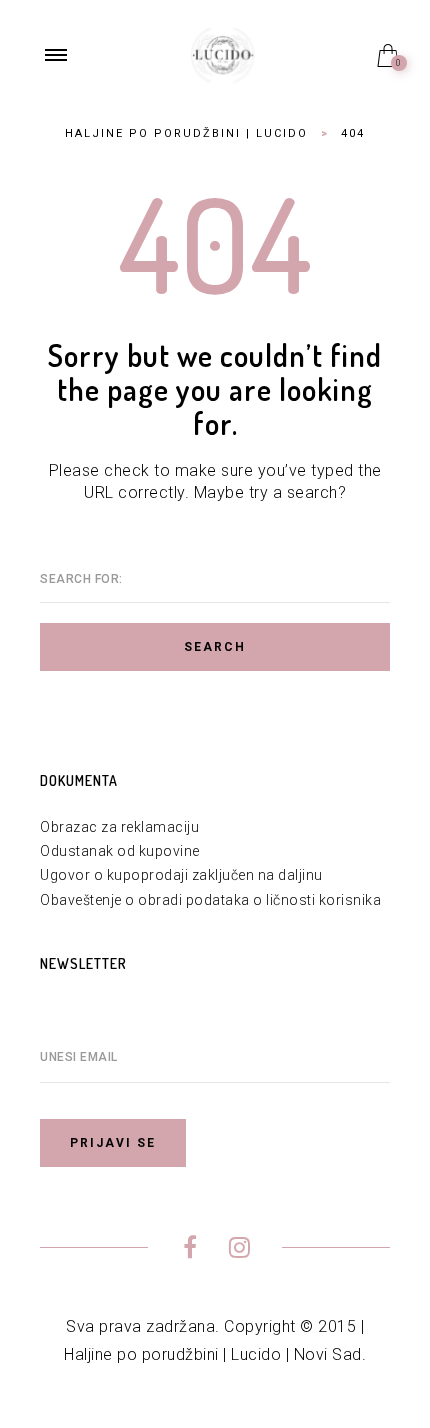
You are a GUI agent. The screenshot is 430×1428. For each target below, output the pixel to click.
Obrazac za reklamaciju (119, 827)
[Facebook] (190, 1250)
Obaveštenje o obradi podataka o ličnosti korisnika (210, 900)
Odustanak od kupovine (120, 851)
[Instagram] (239, 1250)
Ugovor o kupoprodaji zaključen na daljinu (181, 875)
